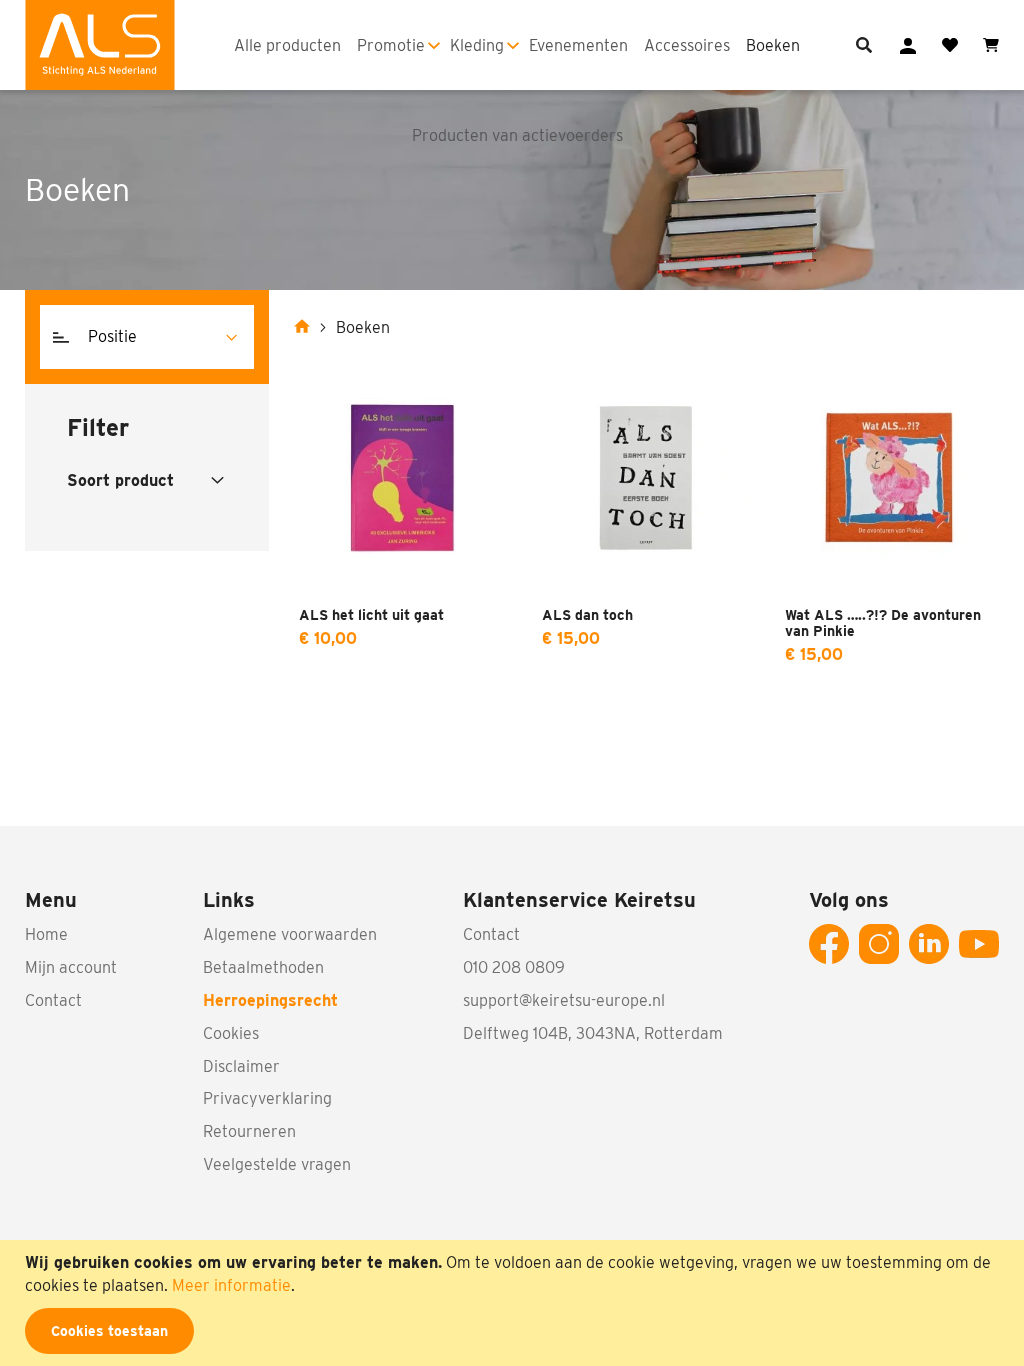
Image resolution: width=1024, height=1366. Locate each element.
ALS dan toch (587, 615)
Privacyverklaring (267, 1098)
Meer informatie (231, 1285)
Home (46, 934)
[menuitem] (287, 45)
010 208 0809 (514, 967)
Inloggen (908, 46)
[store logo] (100, 45)
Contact (53, 1000)
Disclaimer (241, 1066)
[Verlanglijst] (950, 45)
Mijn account (71, 967)
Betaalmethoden (263, 967)
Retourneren (249, 1131)
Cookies (231, 1033)
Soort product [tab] (120, 480)
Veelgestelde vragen (277, 1164)
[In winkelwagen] (488, 713)
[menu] (519, 45)
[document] (514, 1303)
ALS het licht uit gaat (371, 615)
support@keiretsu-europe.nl (564, 1000)
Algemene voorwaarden (290, 934)
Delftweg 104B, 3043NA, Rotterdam (593, 1033)
